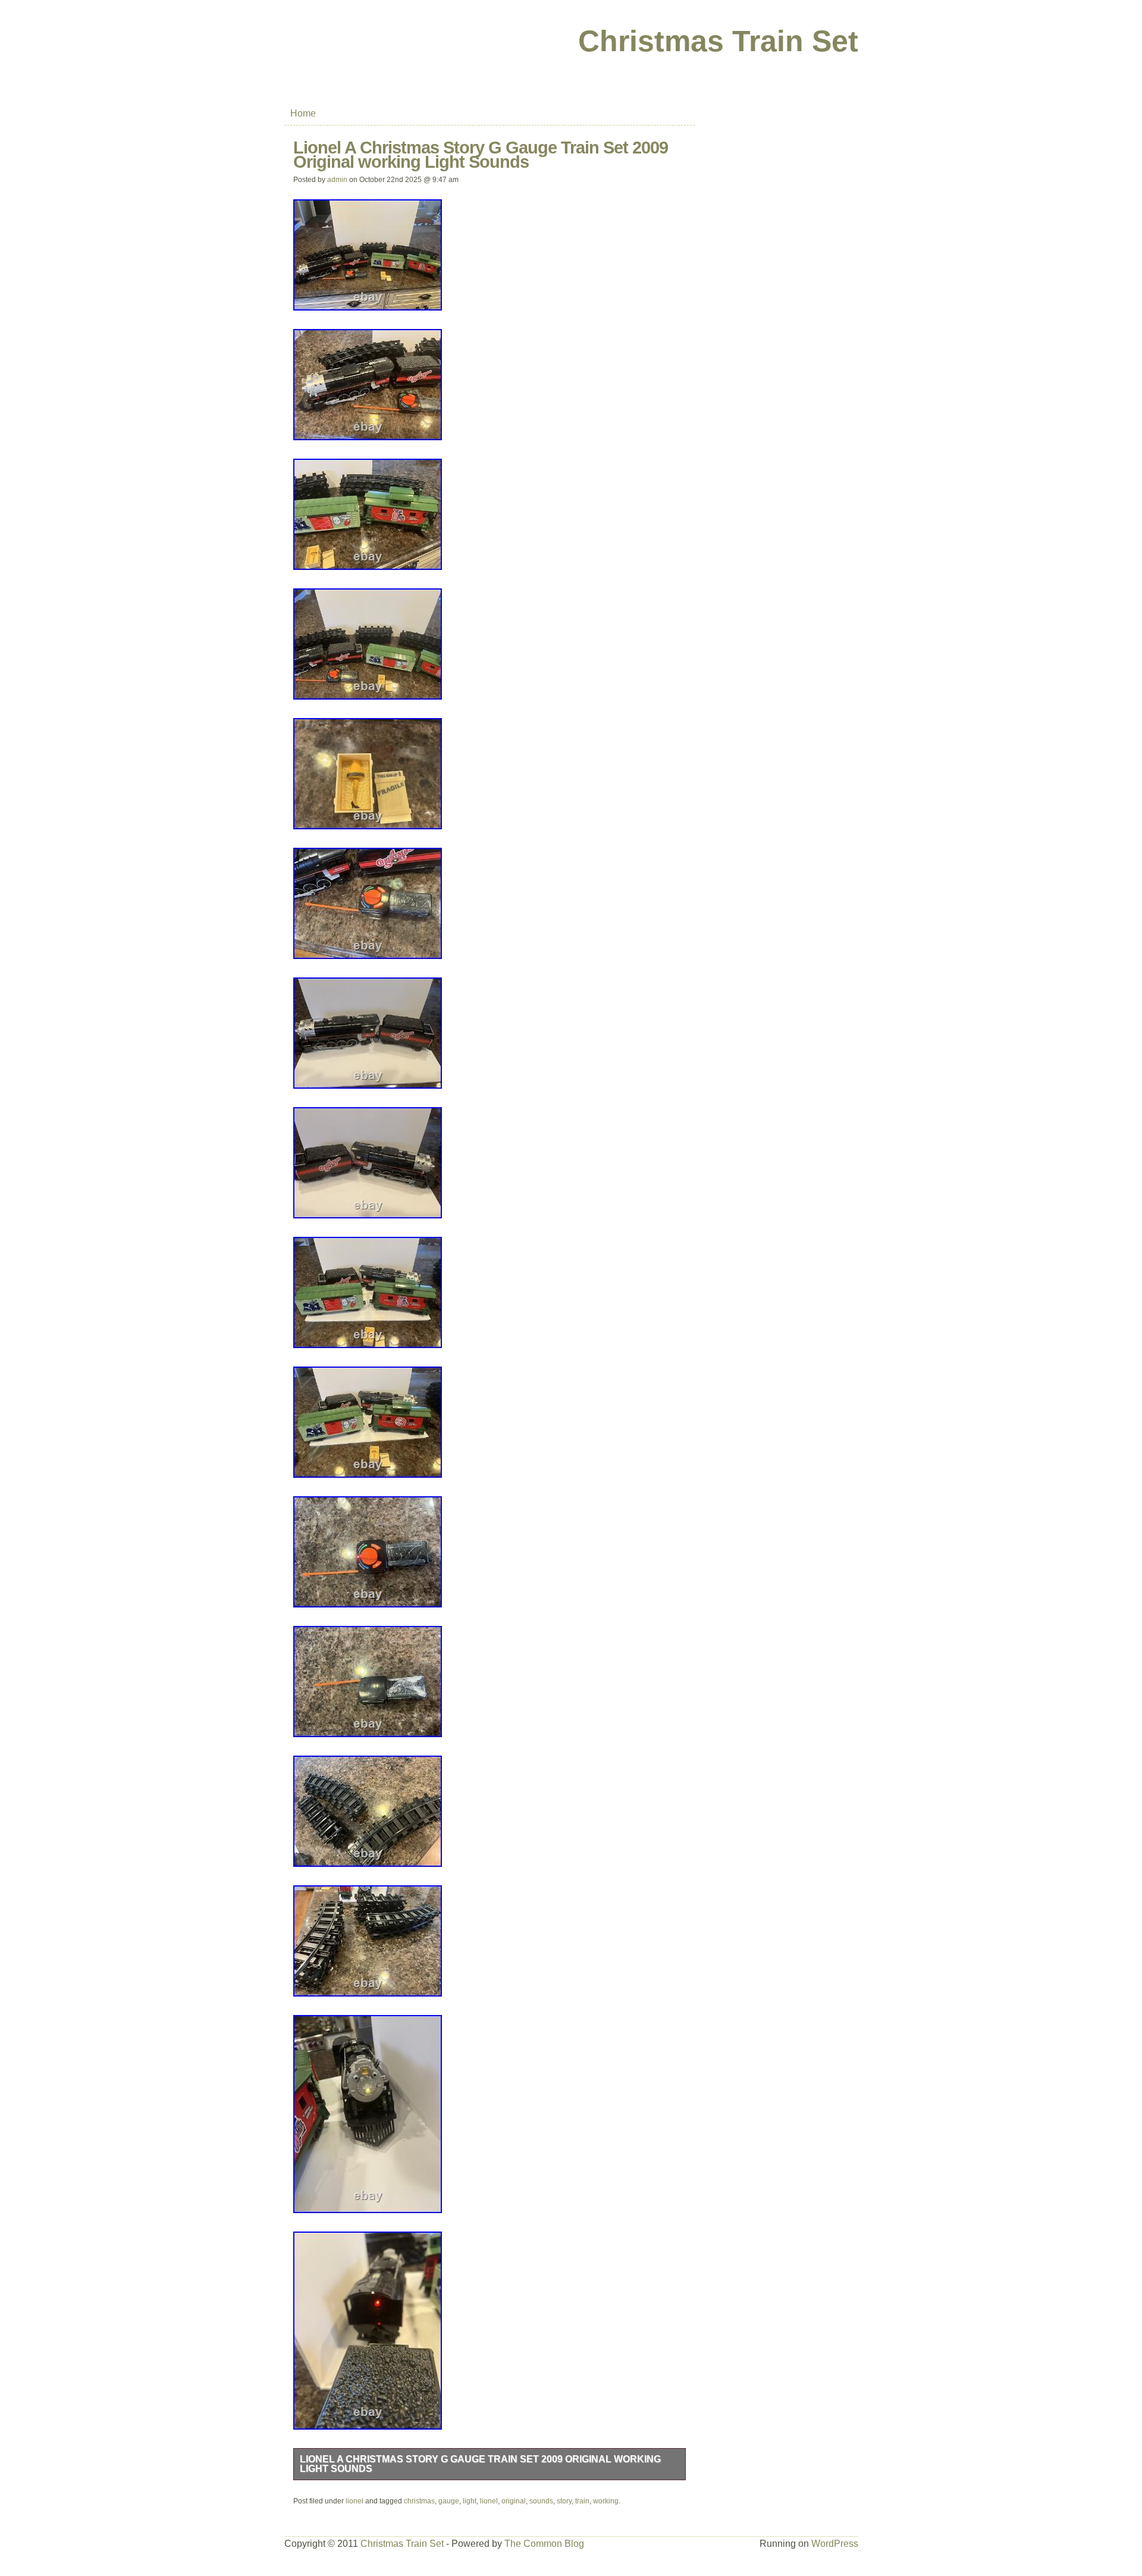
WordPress (835, 2544)
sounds (541, 2501)
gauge (449, 2501)
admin (337, 180)
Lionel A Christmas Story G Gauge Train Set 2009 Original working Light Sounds (480, 2464)
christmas (419, 2501)
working (606, 2501)
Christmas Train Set (718, 41)
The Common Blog (544, 2544)
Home (303, 113)
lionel (354, 2501)
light (470, 2501)
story (564, 2501)
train (582, 2501)
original (514, 2501)
